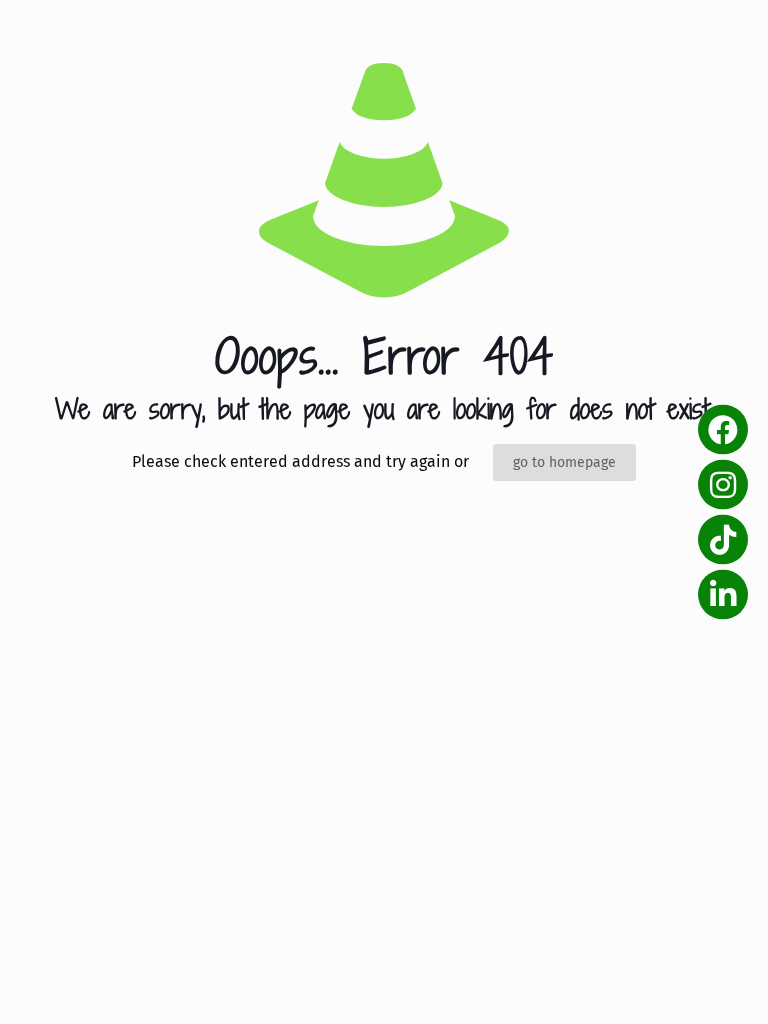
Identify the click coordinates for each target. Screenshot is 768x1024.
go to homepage (564, 462)
